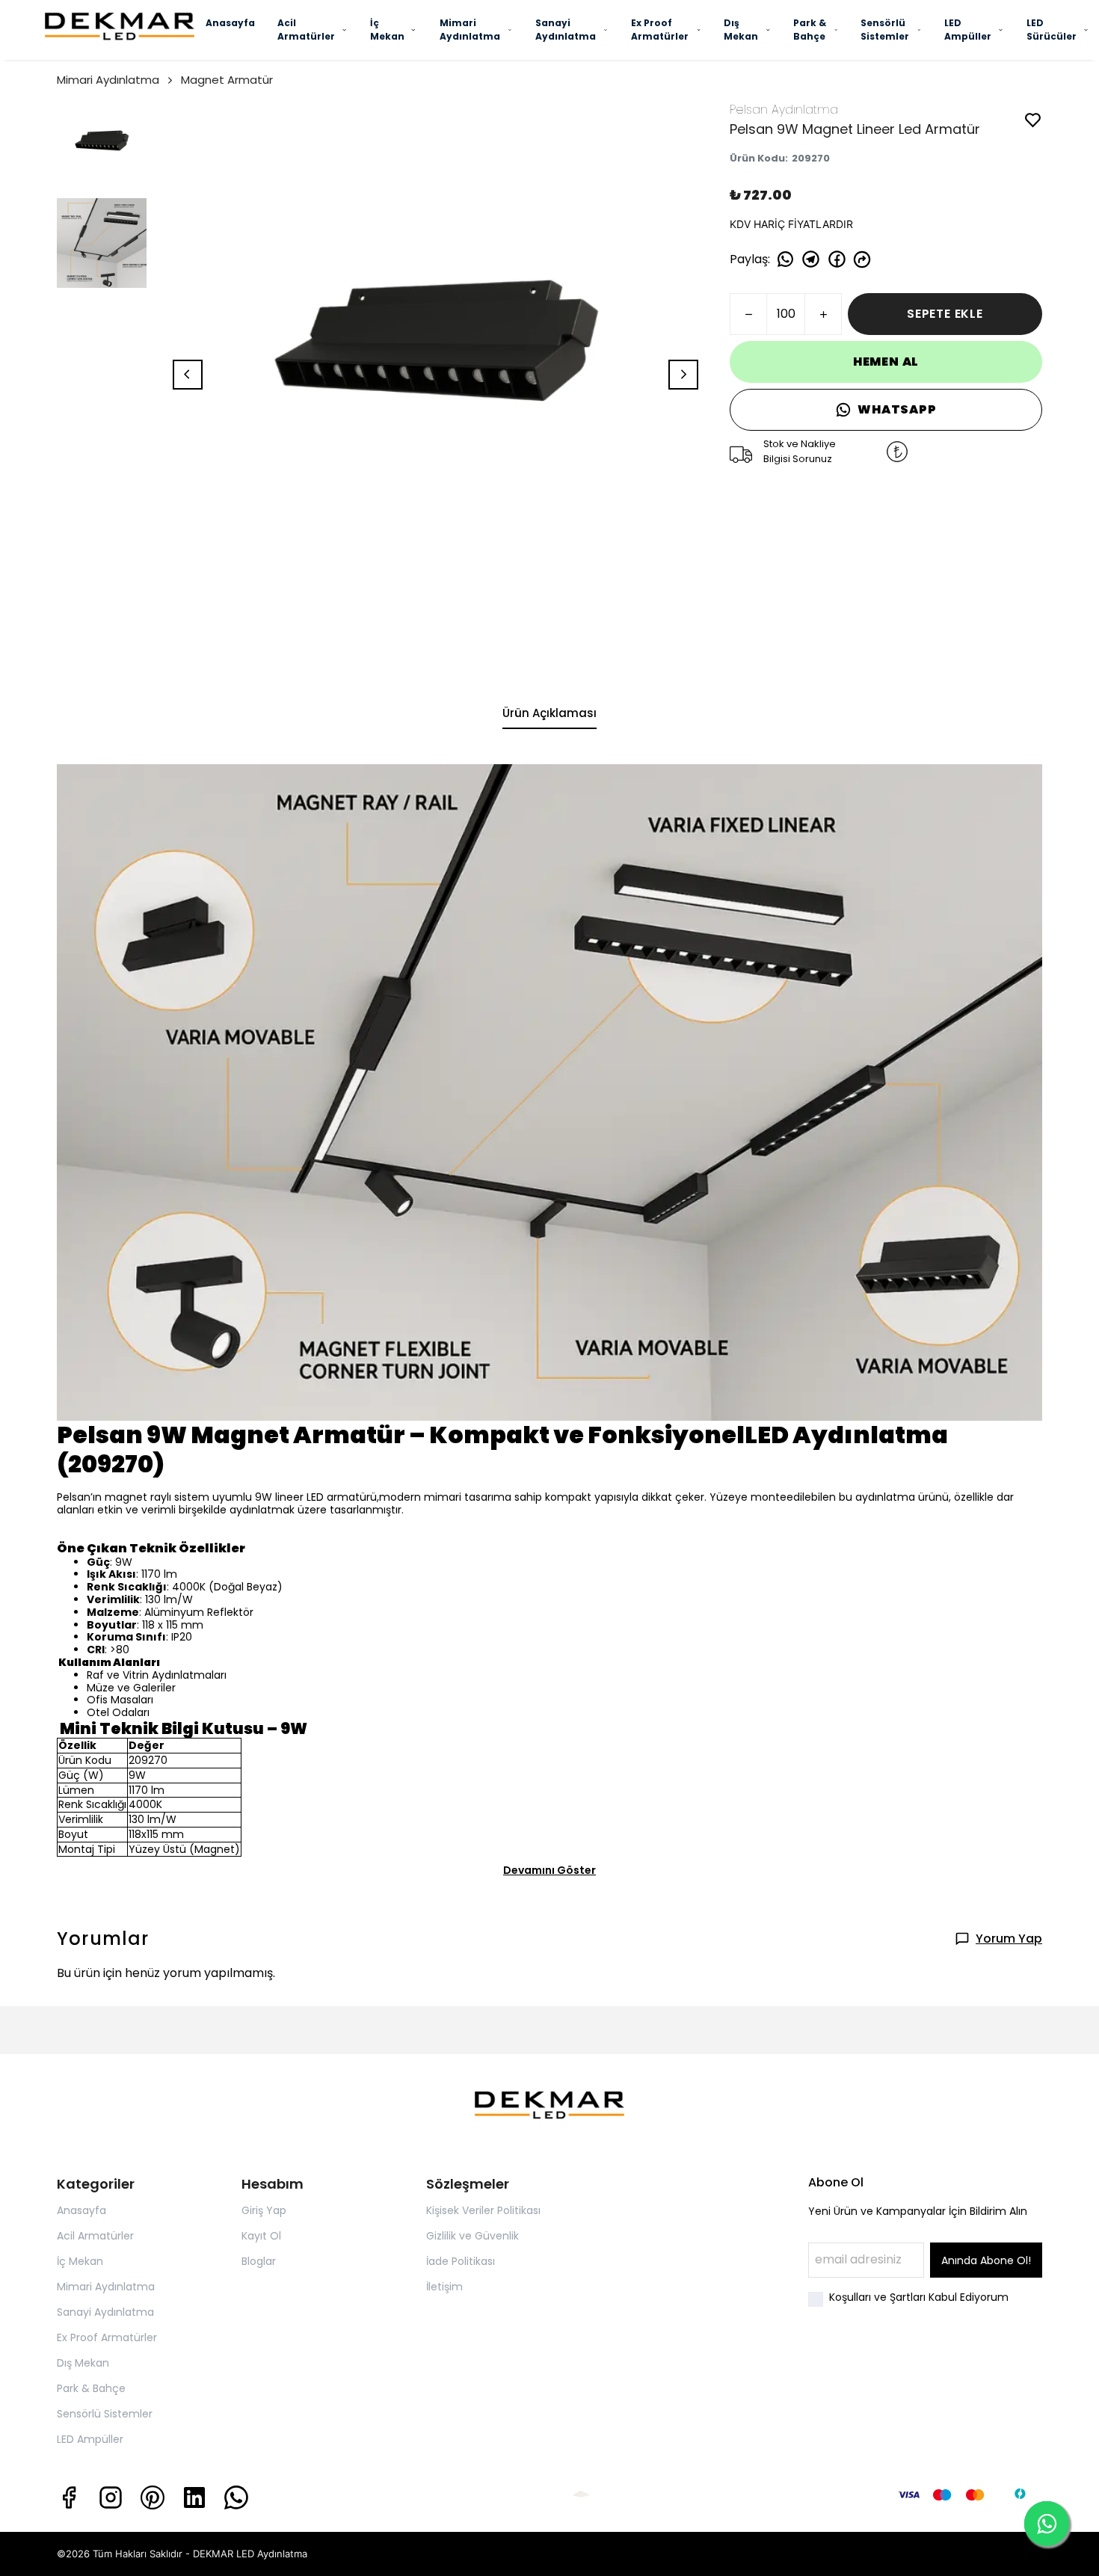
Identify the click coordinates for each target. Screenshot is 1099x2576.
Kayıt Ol (261, 2236)
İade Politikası (461, 2261)
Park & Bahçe (810, 30)
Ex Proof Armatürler (660, 30)
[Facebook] (69, 2497)
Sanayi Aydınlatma (566, 30)
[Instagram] (111, 2497)
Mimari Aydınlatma (470, 30)
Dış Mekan (741, 30)
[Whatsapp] (236, 2497)
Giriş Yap (264, 2210)
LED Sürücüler (1052, 30)
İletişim (444, 2287)
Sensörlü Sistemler (885, 30)
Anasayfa (230, 23)
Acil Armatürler (306, 30)
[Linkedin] (194, 2497)
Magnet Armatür (227, 80)
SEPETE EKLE (945, 314)
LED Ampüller (968, 30)
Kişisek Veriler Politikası (483, 2210)
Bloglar (259, 2261)
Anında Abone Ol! (986, 2260)
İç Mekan (387, 30)
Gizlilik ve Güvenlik (472, 2236)
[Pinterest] (153, 2497)
